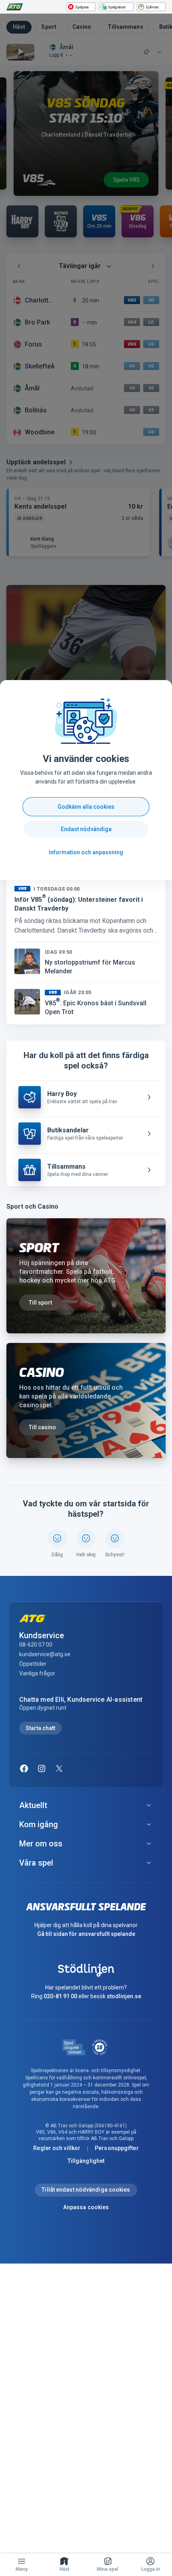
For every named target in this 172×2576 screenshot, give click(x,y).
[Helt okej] (86, 1538)
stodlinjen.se (124, 1996)
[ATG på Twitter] (59, 1768)
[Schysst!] (115, 1538)
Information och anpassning (86, 852)
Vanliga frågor (37, 1673)
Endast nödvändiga (86, 829)
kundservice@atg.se (45, 1654)
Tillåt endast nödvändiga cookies (86, 2190)
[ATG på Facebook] (24, 1768)
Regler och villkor (57, 2148)
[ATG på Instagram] (42, 1768)
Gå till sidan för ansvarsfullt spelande (86, 1934)
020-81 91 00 (60, 1996)
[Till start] (15, 7)
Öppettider (33, 1664)
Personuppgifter (117, 2148)
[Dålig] (57, 1538)
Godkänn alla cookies (86, 807)
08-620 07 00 (36, 1645)
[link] (65, 2565)
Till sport (40, 1303)
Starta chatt (40, 1728)
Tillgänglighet (86, 2161)
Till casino (42, 1427)
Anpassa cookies (86, 2207)
